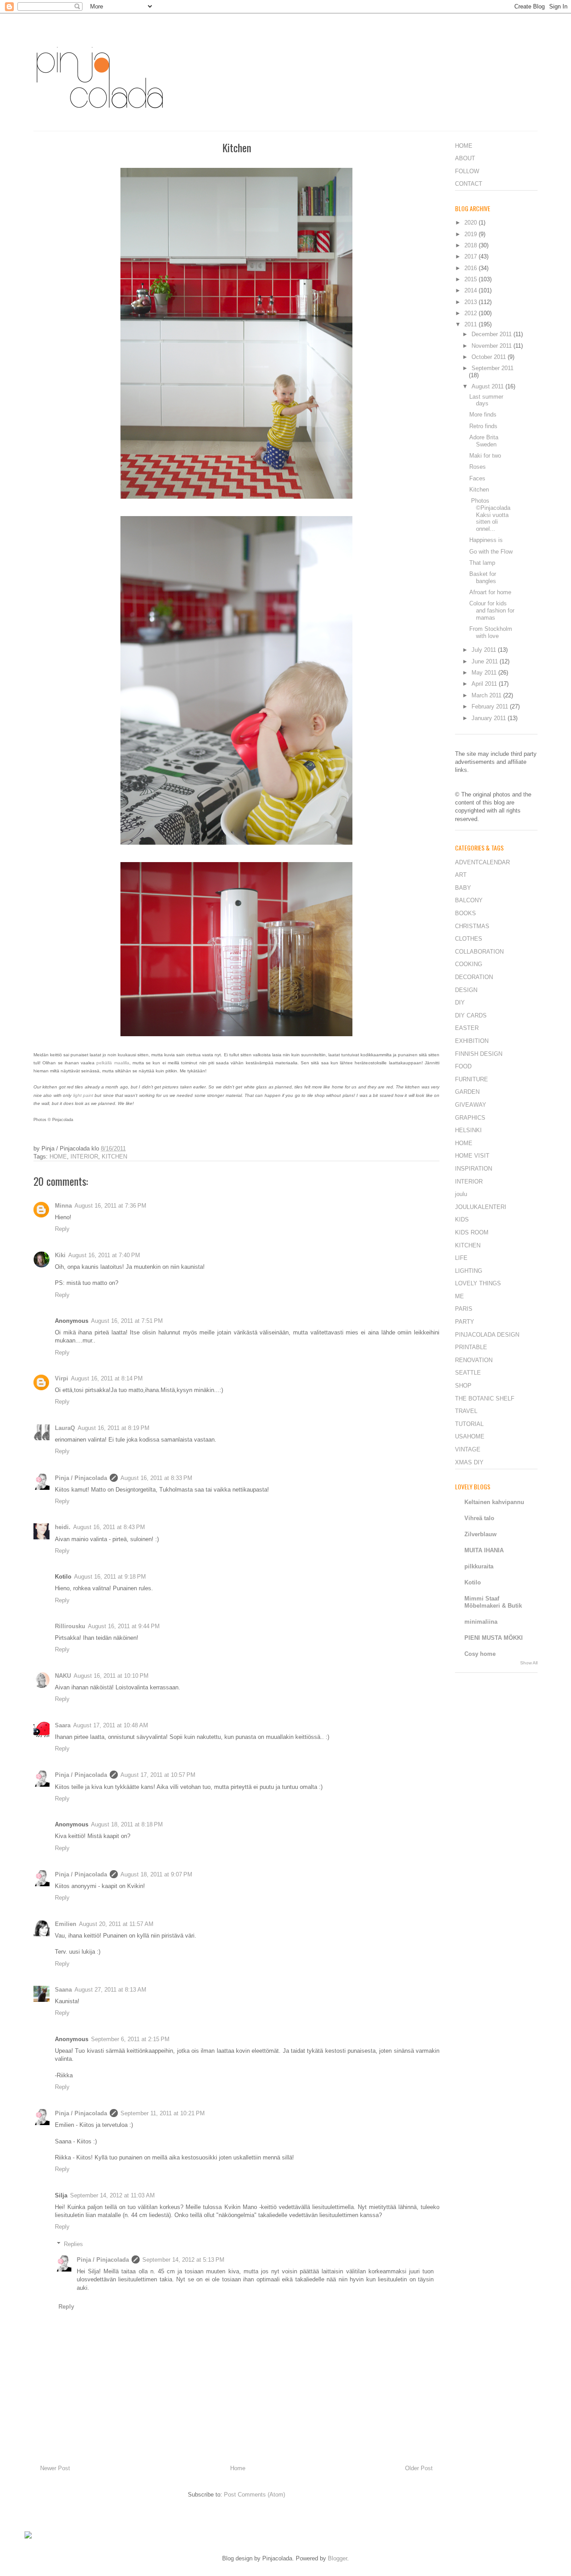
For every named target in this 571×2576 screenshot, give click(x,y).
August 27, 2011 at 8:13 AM (110, 1990)
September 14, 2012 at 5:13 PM (183, 2260)
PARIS (464, 1309)
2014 (472, 290)
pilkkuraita (479, 1566)
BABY (463, 888)
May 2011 (485, 673)
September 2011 (492, 368)
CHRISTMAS (472, 926)
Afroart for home (490, 592)
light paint (83, 1095)
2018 (472, 245)
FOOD (463, 1066)
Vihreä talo (479, 1518)
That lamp (482, 563)
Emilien (66, 1924)
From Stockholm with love (491, 632)
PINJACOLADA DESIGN (487, 1335)
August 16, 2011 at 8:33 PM (156, 1478)
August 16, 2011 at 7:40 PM (104, 1255)
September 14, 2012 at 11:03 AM (112, 2195)
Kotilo (473, 1582)
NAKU (63, 1676)
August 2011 (488, 386)
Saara (63, 1725)
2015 (472, 279)
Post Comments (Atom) (254, 2495)
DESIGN (466, 990)
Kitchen (479, 490)
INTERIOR (84, 1157)
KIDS (462, 1219)
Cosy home (480, 1654)
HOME (58, 1157)
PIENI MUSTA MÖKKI (494, 1638)
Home (238, 2468)
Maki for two (485, 456)
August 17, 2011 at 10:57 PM (158, 1775)
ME (459, 1296)
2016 (472, 268)
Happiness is (486, 540)
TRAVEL (466, 1411)
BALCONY (469, 900)
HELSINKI (468, 1130)
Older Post (419, 2468)
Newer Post (55, 2468)
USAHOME (470, 1436)
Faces (477, 478)
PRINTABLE (471, 1347)
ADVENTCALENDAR (482, 862)
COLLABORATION (479, 952)
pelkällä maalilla (113, 1063)
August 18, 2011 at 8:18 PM (127, 1824)
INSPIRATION (474, 1169)
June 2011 (486, 661)
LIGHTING (469, 1271)
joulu (461, 1194)
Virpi (62, 1378)
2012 (472, 313)
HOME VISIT (472, 1156)
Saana (63, 1990)
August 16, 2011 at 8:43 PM (109, 1527)
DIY (460, 1002)
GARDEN (467, 1092)
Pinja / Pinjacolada (81, 1478)
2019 (472, 234)
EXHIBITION (472, 1041)
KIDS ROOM (472, 1232)
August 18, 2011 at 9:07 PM (156, 1874)
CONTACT (469, 184)
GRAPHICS (470, 1118)
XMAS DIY (469, 1462)
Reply (62, 1229)
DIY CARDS (471, 1015)
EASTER (467, 1028)
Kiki (60, 1255)
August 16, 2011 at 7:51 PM (127, 1321)
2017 (472, 256)
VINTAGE (468, 1449)
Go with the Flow (491, 552)
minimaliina (481, 1622)
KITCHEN (114, 1157)
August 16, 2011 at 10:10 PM (111, 1676)
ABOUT (465, 158)
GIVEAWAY (471, 1105)
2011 (472, 324)
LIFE (461, 1258)
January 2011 (490, 718)
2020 (472, 223)
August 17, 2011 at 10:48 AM (111, 1725)
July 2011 (485, 650)
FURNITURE (472, 1079)
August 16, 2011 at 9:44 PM (124, 1626)
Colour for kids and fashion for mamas (492, 610)
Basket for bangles (483, 577)
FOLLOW (467, 171)
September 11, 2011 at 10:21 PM (163, 2113)
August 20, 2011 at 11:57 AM (116, 1924)
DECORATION (474, 977)
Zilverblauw (480, 1534)
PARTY (465, 1322)
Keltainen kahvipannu (494, 1502)
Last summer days (486, 400)
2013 (472, 302)
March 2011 (487, 695)
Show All (529, 1663)
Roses (478, 467)
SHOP (463, 1386)
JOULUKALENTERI (481, 1207)
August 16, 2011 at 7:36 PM (110, 1206)
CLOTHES (469, 939)
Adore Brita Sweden (484, 441)
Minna (63, 1206)
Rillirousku (70, 1626)
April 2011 (485, 684)
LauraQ (65, 1428)
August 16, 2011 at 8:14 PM (107, 1378)
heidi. (63, 1527)
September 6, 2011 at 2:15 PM (130, 2039)
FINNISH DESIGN (479, 1054)
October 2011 (490, 357)
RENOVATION (474, 1360)
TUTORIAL (469, 1424)
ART (461, 875)
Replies (73, 2244)
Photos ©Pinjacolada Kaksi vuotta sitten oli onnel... (490, 515)
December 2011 (492, 334)
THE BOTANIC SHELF (485, 1398)
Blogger (337, 2558)
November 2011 (492, 346)
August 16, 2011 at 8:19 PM (114, 1428)
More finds (483, 415)
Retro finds (483, 426)
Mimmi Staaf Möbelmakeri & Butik (493, 1602)
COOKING (469, 964)
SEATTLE (468, 1373)
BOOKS (465, 913)
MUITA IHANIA (484, 1550)
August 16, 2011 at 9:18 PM (110, 1577)
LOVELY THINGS (478, 1283)
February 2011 (491, 707)
